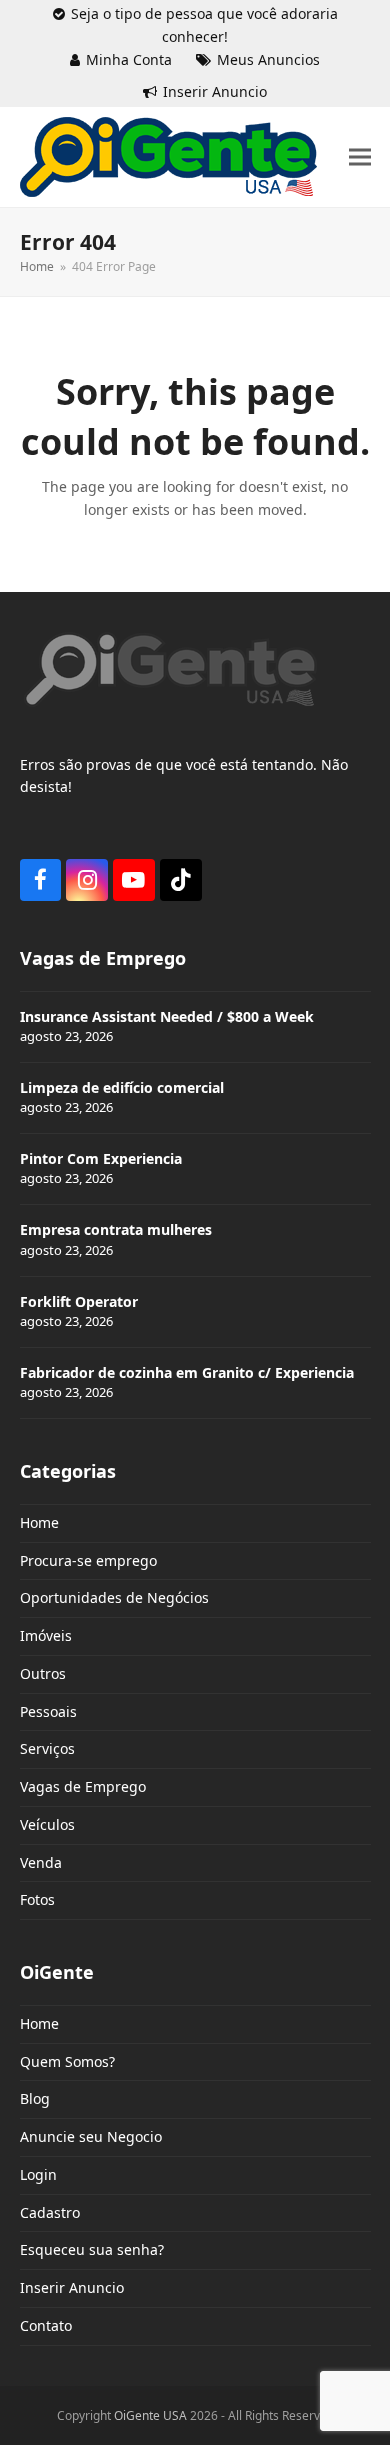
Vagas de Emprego (83, 1786)
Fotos (37, 1899)
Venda (41, 1862)
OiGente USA (150, 2415)
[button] (360, 157)
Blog (35, 2098)
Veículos (47, 1824)
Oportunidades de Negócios (114, 1597)
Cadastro (50, 2212)
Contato (46, 2325)
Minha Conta (129, 59)
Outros (43, 1673)
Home (39, 1522)
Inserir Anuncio (215, 91)
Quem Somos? (67, 2061)
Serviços (47, 1748)
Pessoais (48, 1711)
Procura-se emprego (88, 1560)
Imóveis (46, 1635)
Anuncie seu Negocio (91, 2136)
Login (38, 2174)
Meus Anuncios (268, 59)
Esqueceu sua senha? (92, 2249)
